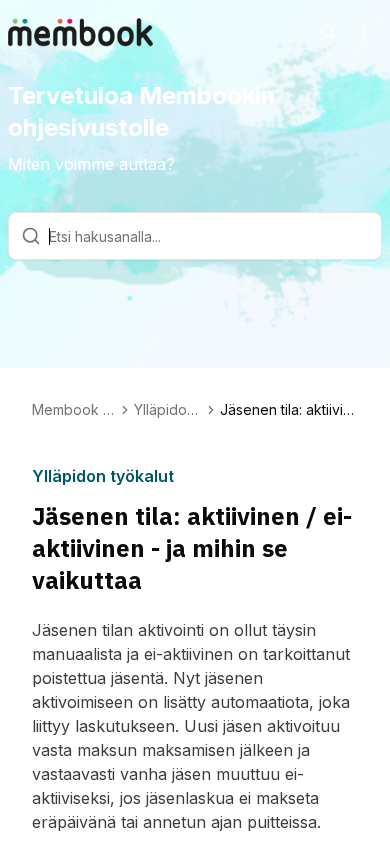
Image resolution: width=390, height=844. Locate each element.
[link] (289, 410)
